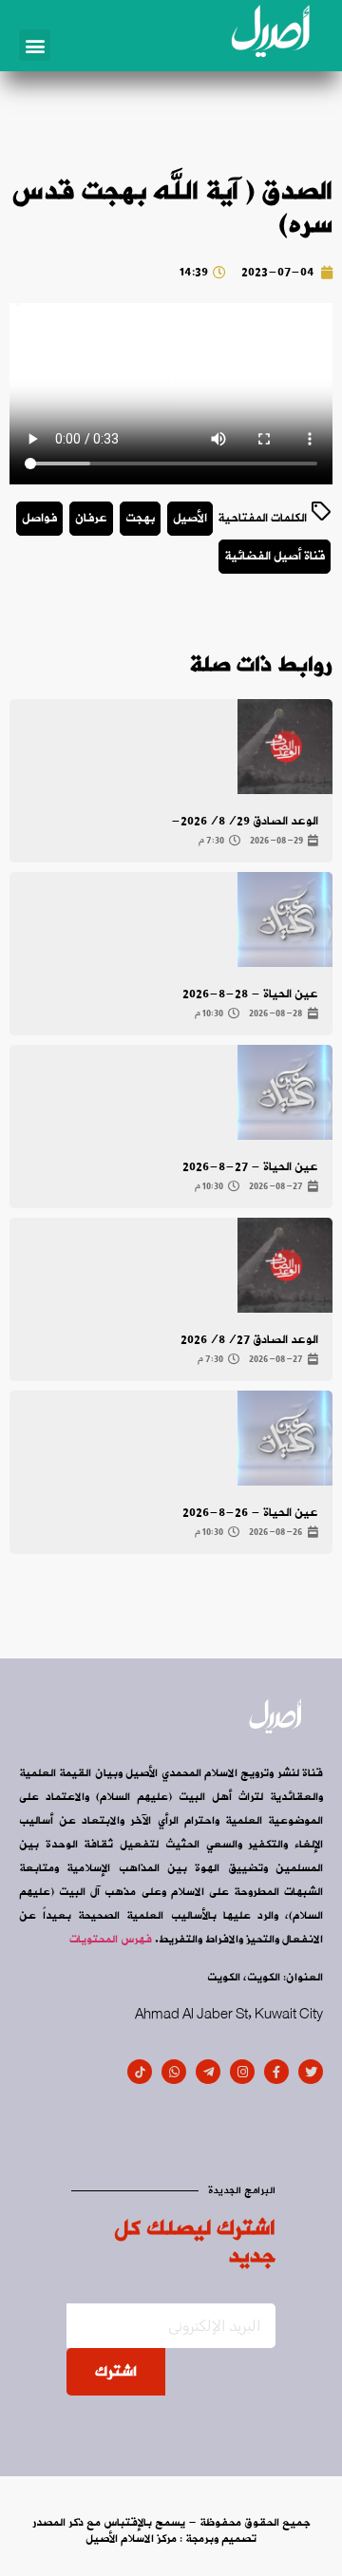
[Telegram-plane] (208, 2072)
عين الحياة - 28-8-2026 (250, 994)
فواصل (39, 518)
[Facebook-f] (276, 2072)
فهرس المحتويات (111, 1940)
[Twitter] (311, 2072)
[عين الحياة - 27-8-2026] (285, 1092)
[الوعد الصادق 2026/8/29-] (285, 747)
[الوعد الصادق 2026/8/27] (285, 1265)
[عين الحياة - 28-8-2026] (285, 919)
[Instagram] (242, 2072)
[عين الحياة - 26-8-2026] (285, 1438)
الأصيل (190, 518)
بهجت (140, 518)
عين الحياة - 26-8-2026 (250, 1513)
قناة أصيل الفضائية (275, 556)
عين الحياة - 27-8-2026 (250, 1167)
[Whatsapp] (174, 2072)
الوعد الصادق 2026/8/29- (245, 821)
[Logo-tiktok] (140, 2072)
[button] (35, 45)
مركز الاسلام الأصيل (131, 2539)
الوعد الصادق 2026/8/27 (249, 1340)
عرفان (91, 518)
